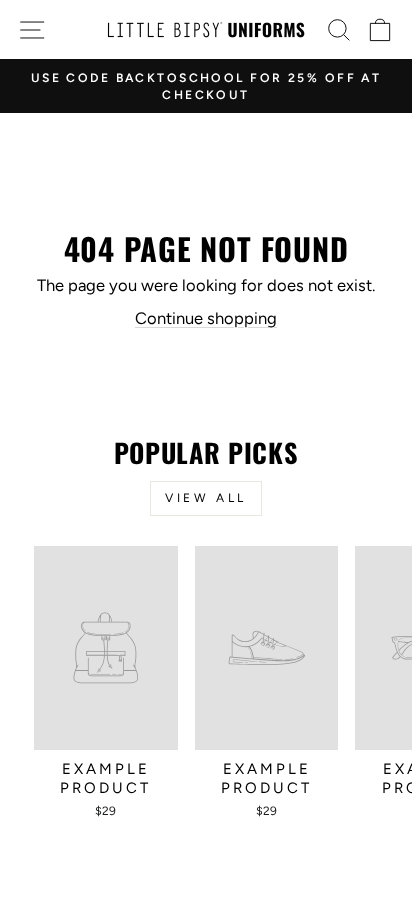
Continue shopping (206, 318)
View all (206, 498)
